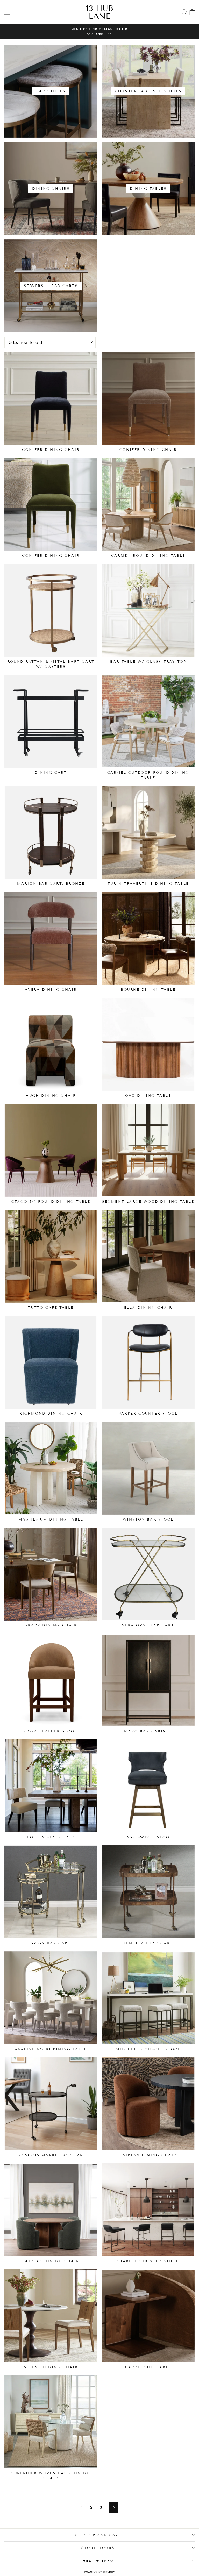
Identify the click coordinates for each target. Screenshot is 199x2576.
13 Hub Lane (100, 12)
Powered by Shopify (99, 2571)
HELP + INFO (98, 2561)
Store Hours (98, 2548)
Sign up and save (98, 2535)
